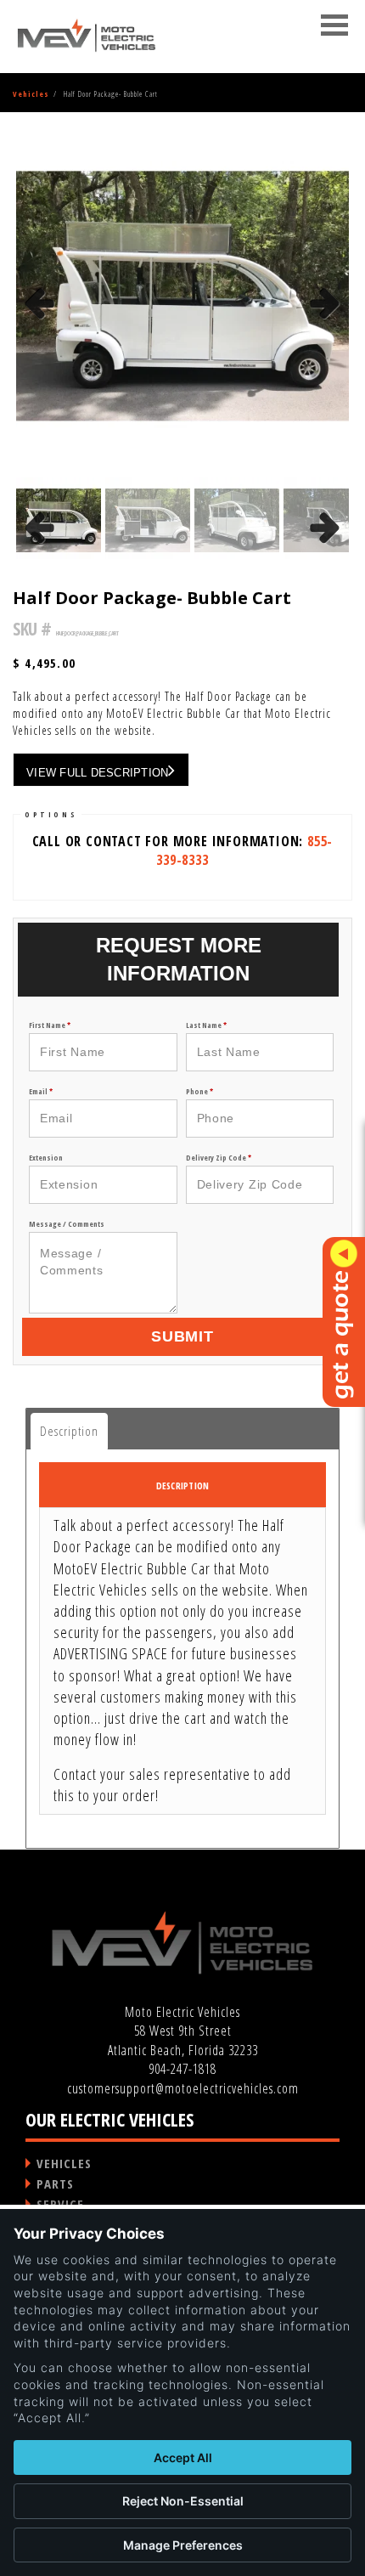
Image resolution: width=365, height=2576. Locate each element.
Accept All (183, 2457)
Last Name (206, 1025)
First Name (50, 1025)
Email (41, 1091)
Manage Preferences (183, 2545)
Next (326, 328)
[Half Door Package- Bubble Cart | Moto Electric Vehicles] (87, 36)
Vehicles (31, 94)
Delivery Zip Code (219, 1158)
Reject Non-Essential (183, 2501)
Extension (46, 1158)
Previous (42, 328)
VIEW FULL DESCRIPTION (97, 773)
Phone (199, 1091)
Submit (182, 1336)
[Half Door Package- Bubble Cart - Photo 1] (182, 296)
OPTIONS (51, 814)
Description (69, 1431)
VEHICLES (64, 2163)
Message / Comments (67, 1224)
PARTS (55, 2183)
